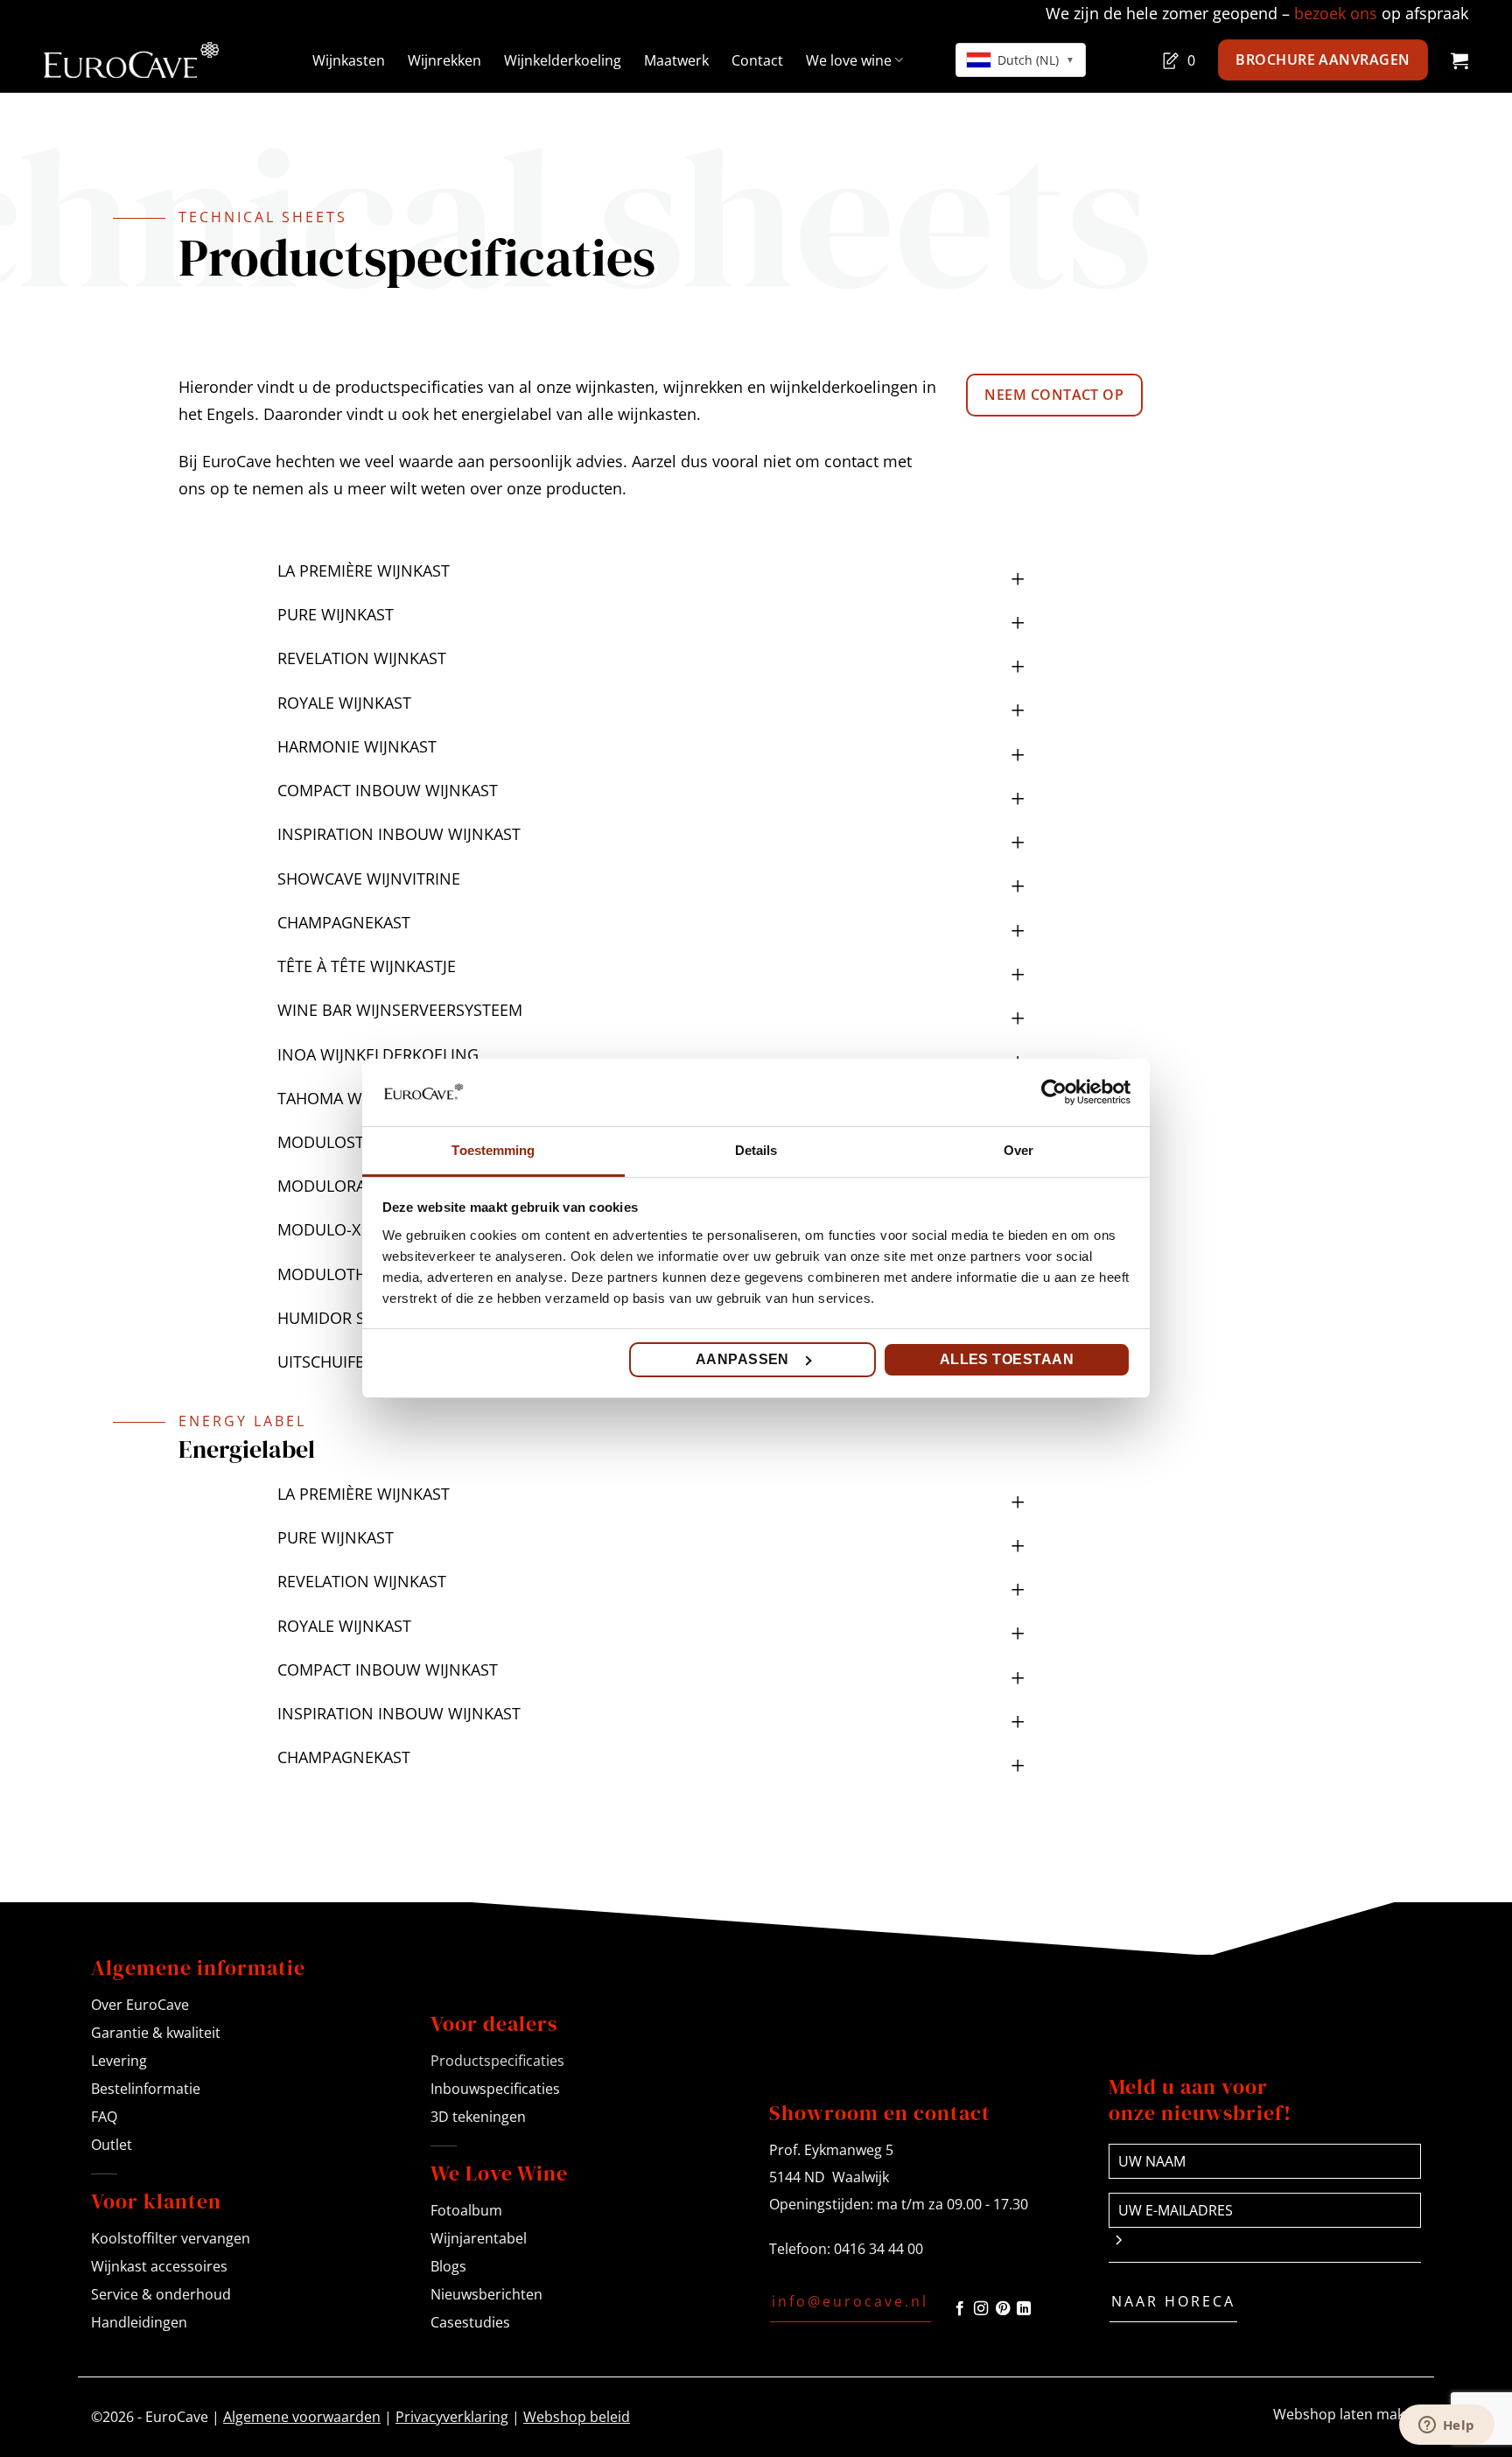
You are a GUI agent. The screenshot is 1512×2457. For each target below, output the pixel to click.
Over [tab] (1018, 1150)
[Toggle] (1018, 563)
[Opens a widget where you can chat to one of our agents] (1446, 2426)
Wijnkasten (349, 60)
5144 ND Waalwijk (829, 2177)
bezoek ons (1336, 13)
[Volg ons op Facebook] (960, 2309)
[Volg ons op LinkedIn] (1024, 2309)
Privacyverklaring (452, 2417)
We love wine (849, 60)
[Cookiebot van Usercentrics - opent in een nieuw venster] (1054, 1092)
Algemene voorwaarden (302, 2417)
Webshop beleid (577, 2417)
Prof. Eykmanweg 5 (831, 2150)
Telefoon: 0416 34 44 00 (846, 2249)
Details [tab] (756, 1150)
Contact (757, 60)
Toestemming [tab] (493, 1150)
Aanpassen (742, 1359)
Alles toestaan (1007, 1359)
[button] (1459, 60)
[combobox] (1021, 60)
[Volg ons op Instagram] (981, 2309)
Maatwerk (676, 60)
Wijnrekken (444, 60)
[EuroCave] (131, 59)
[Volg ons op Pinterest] (1003, 2309)
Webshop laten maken (1347, 2414)
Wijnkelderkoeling (563, 60)
